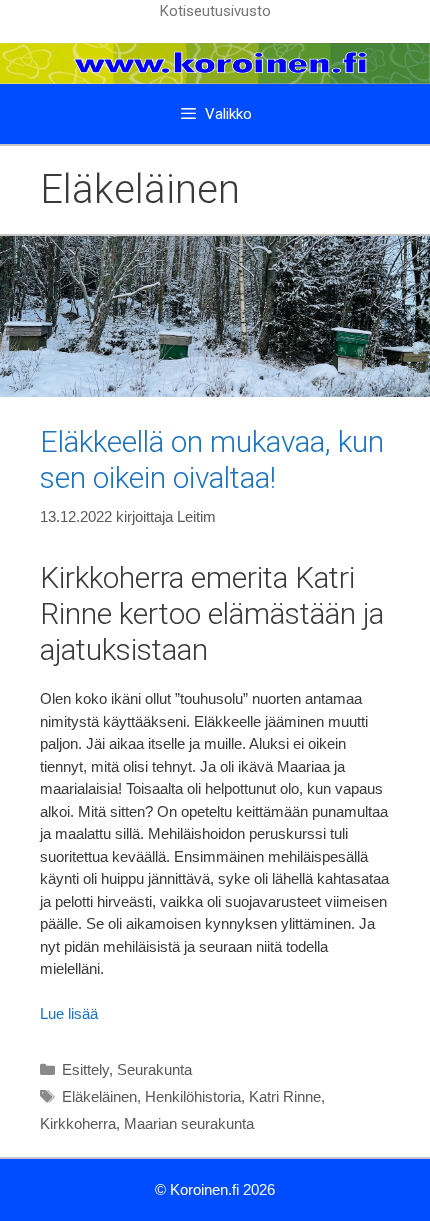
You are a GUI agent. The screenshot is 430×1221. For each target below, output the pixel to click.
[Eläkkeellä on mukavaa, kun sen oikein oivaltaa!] (215, 391)
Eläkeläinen (99, 1096)
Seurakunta (154, 1069)
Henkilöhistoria (193, 1096)
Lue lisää (69, 1013)
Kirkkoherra (78, 1123)
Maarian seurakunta (189, 1123)
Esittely (85, 1069)
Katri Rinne (285, 1096)
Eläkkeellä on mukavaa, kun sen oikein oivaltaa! (212, 459)
